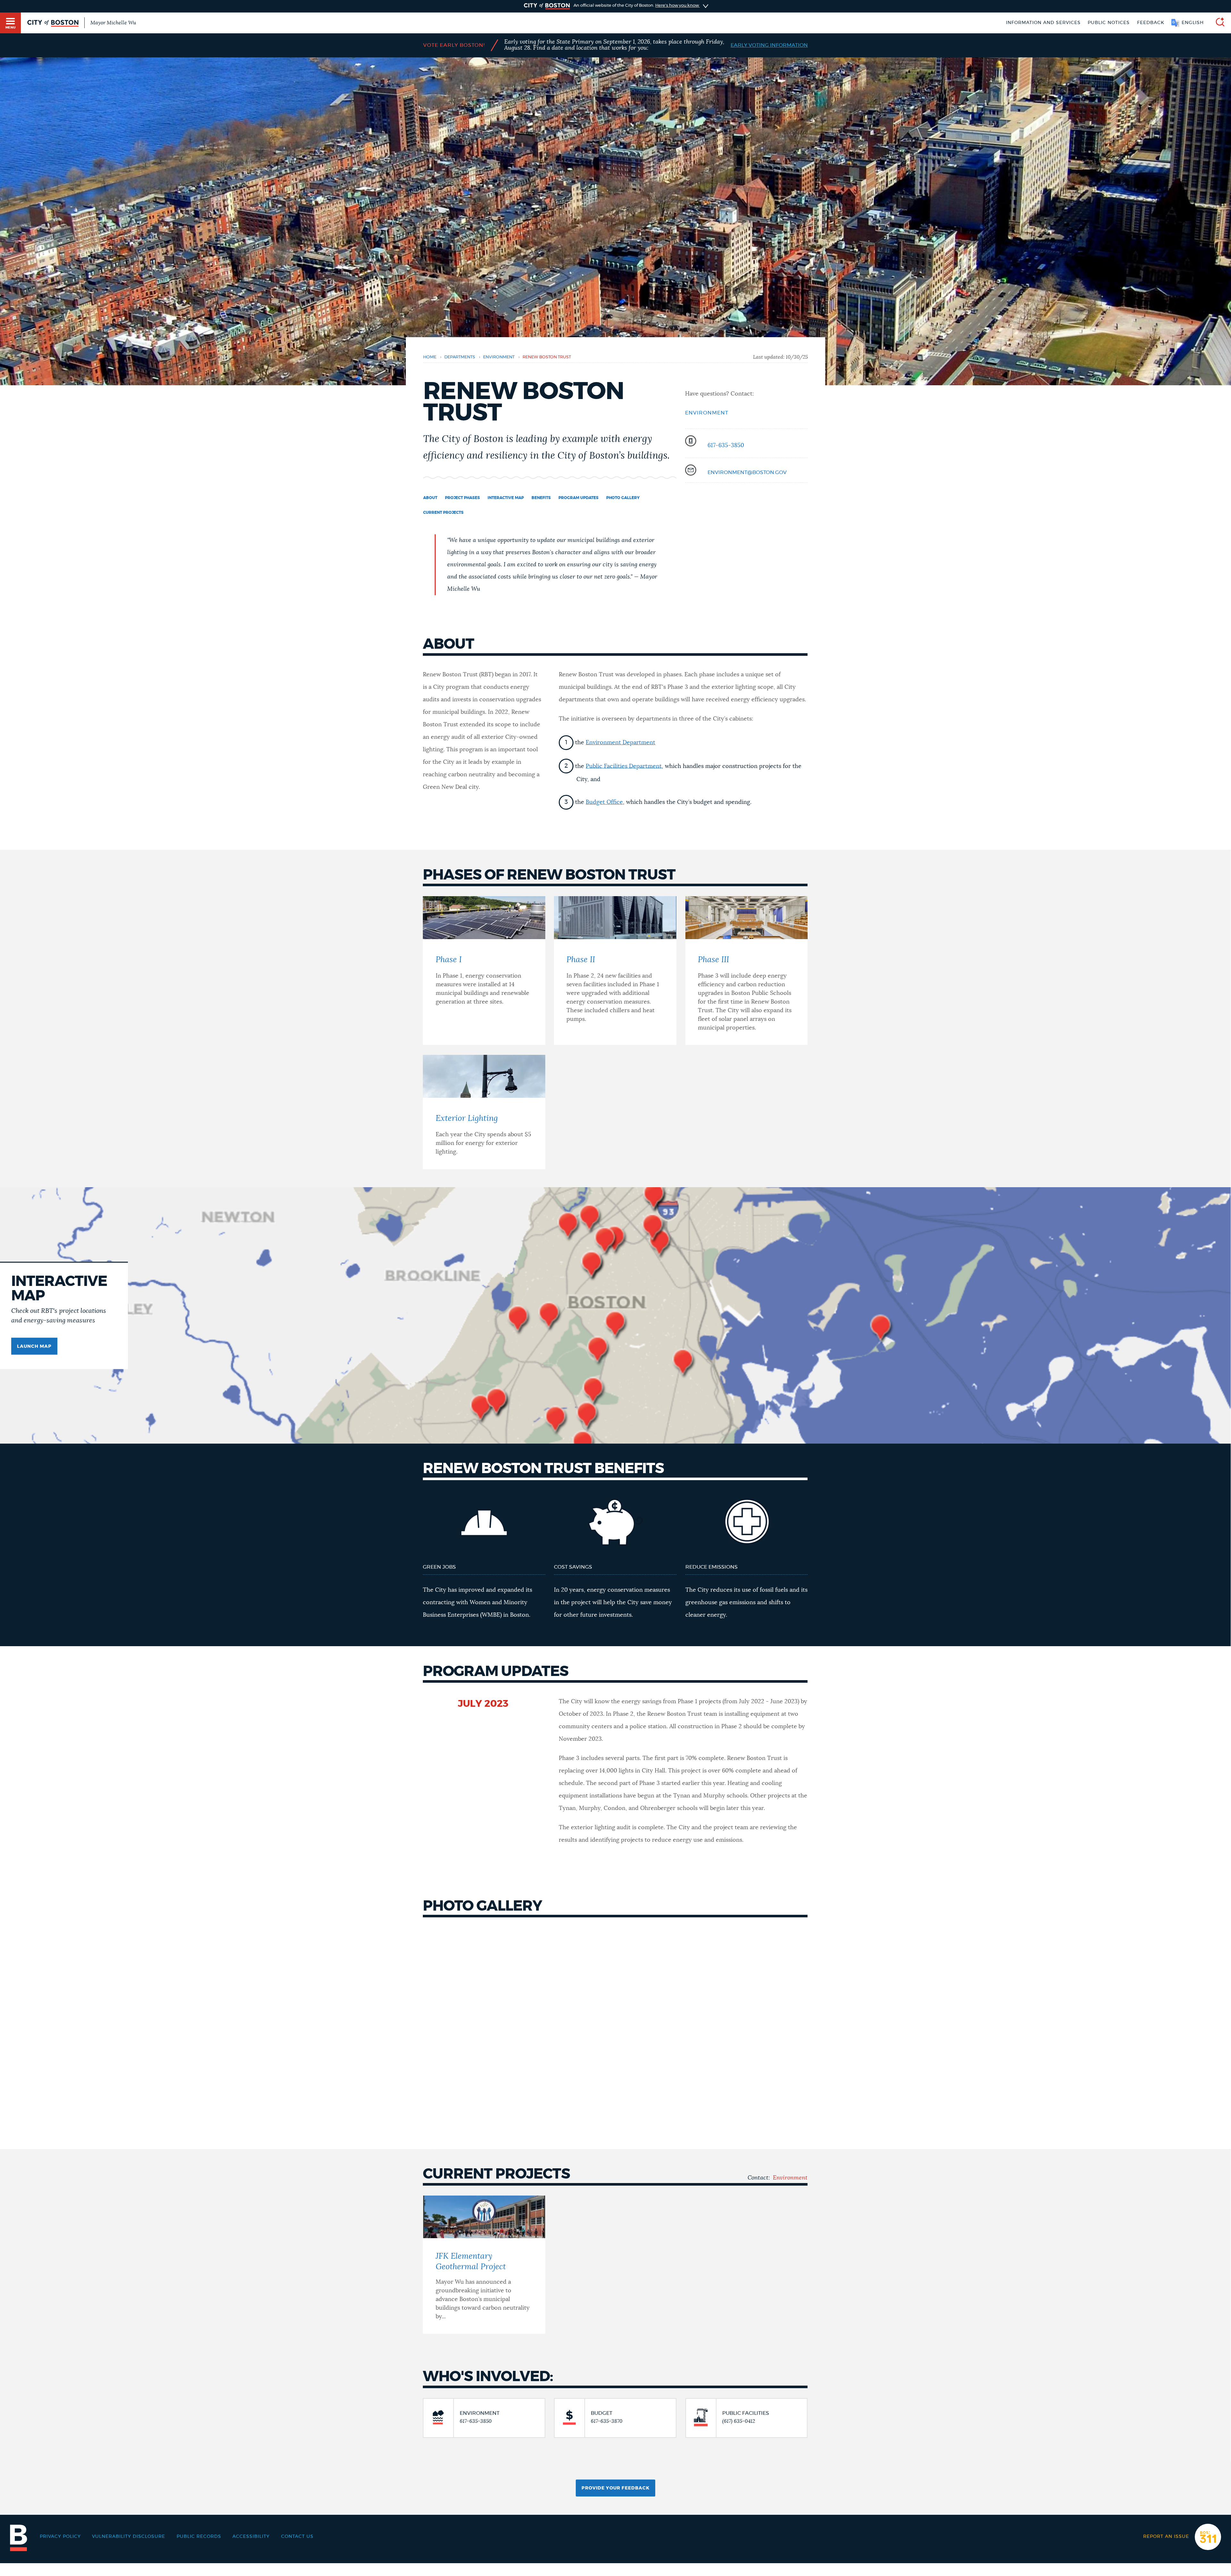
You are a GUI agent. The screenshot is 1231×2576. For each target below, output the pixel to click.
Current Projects (443, 513)
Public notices (1109, 23)
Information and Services (1043, 23)
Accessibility (251, 2537)
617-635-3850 (726, 446)
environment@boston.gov (747, 472)
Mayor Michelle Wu (113, 23)
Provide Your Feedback (615, 2488)
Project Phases (462, 498)
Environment (707, 413)
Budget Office (604, 802)
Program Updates (578, 498)
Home (430, 357)
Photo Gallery (623, 498)
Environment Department (620, 743)
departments (460, 357)
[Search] (1218, 23)
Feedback (1151, 23)
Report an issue (1166, 2537)
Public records (199, 2537)
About (430, 498)
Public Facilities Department (624, 766)
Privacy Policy (60, 2537)
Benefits (541, 498)
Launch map (34, 1346)
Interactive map (506, 498)
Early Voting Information (769, 45)
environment (499, 357)
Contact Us (297, 2537)
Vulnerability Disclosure (129, 2537)
